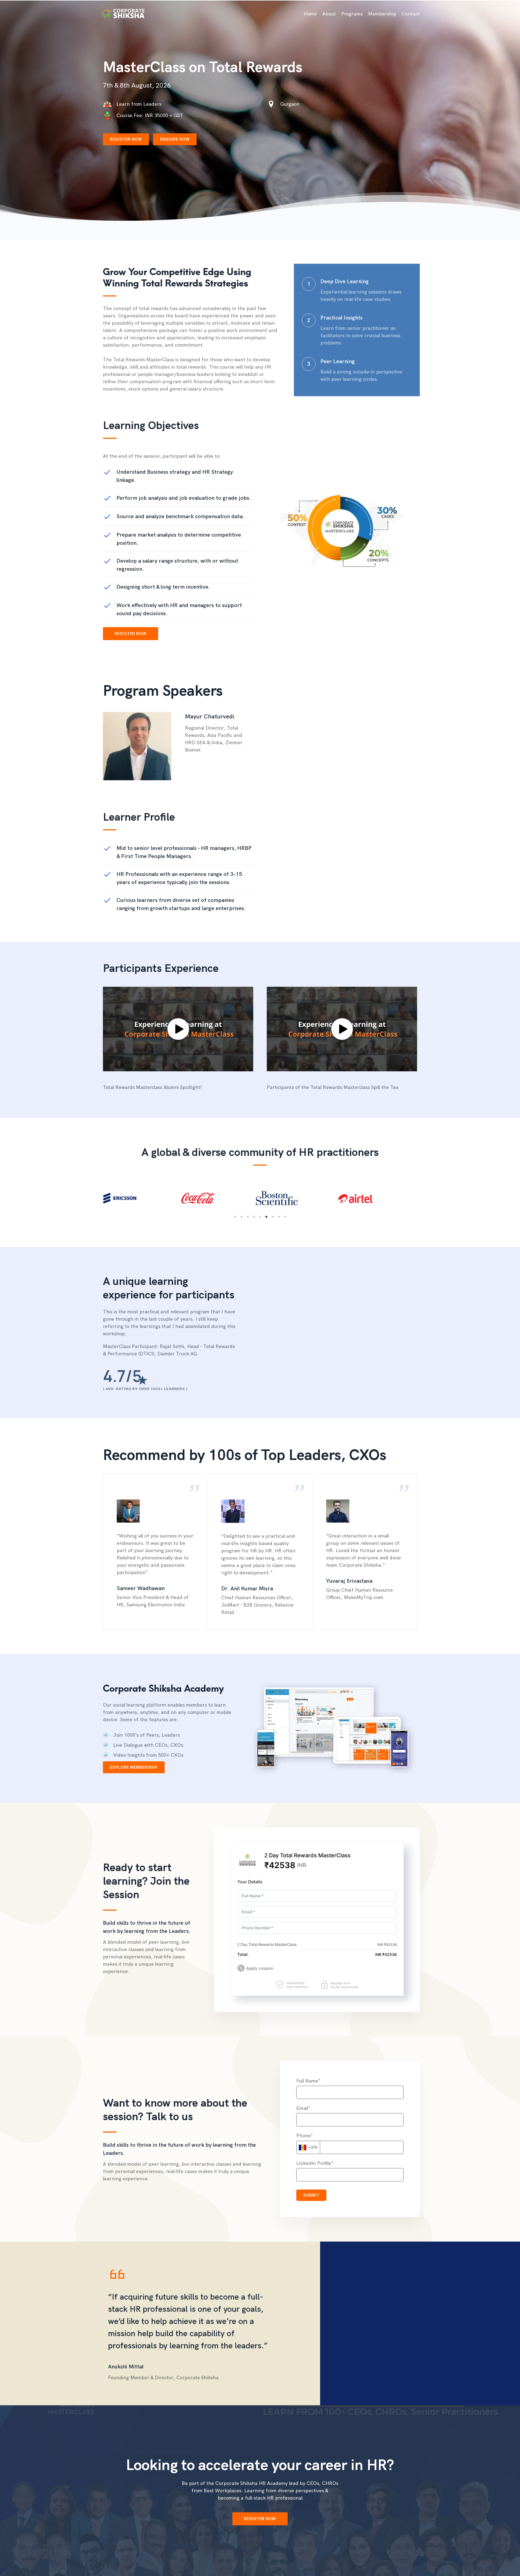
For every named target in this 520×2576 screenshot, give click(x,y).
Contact (411, 14)
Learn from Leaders (139, 104)
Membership (382, 14)
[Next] (427, 1198)
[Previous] (93, 1198)
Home (310, 14)
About (329, 14)
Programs (352, 14)
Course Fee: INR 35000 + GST (150, 115)
